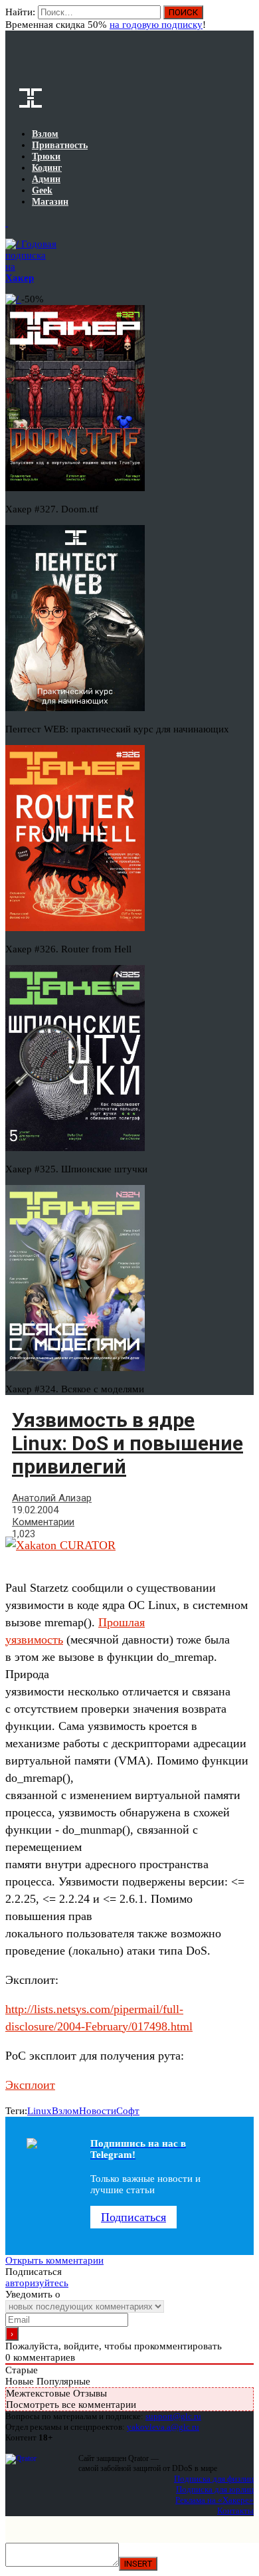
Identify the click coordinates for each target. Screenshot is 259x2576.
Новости (98, 2111)
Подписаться (133, 2217)
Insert (138, 2564)
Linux (40, 2111)
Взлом (65, 2111)
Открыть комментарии (54, 2260)
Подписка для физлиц (214, 2479)
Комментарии (43, 1522)
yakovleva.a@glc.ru (163, 2427)
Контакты (235, 2511)
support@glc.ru (173, 2416)
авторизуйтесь (37, 2283)
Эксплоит (30, 2085)
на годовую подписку (156, 25)
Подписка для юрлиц (215, 2489)
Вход (245, 19)
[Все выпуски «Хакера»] (7, 223)
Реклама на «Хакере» (215, 2500)
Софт (128, 2111)
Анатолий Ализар (52, 1498)
